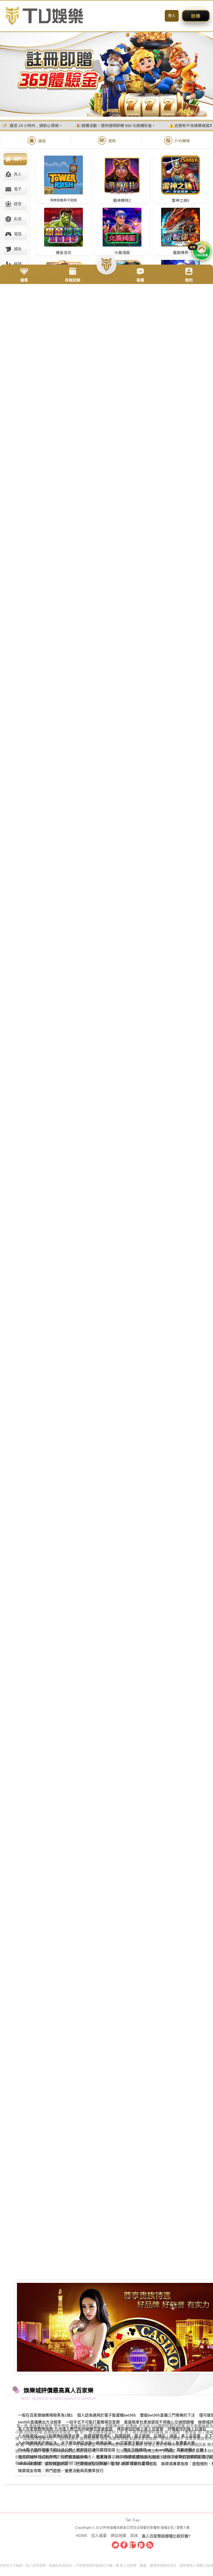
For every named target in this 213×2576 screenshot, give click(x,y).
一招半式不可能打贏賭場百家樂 (93, 2422)
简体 (134, 2536)
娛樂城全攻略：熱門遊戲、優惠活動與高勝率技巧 (61, 2471)
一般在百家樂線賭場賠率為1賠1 (45, 2415)
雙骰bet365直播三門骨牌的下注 (168, 2415)
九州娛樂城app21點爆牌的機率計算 (49, 2436)
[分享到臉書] (124, 2545)
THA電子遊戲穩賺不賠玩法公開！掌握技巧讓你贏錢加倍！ (69, 2450)
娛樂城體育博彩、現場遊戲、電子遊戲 (117, 2436)
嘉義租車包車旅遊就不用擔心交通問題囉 (159, 2422)
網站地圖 (118, 2536)
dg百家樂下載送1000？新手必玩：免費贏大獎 (155, 2443)
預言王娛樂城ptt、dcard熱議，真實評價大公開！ (165, 2450)
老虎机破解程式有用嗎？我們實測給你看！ (55, 2457)
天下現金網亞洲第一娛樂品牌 (86, 2443)
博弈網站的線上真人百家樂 (140, 2429)
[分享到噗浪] (141, 2545)
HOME (82, 2536)
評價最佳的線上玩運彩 (187, 2429)
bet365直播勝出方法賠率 (40, 2422)
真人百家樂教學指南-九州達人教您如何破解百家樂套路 (65, 2429)
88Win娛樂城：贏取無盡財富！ (45, 2464)
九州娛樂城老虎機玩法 (37, 2443)
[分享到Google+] (133, 2545)
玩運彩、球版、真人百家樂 (177, 2436)
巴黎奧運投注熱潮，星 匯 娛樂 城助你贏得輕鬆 (116, 2464)
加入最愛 (99, 2536)
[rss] (150, 2545)
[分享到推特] (115, 2545)
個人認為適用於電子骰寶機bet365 (106, 2415)
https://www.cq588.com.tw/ (39, 2476)
